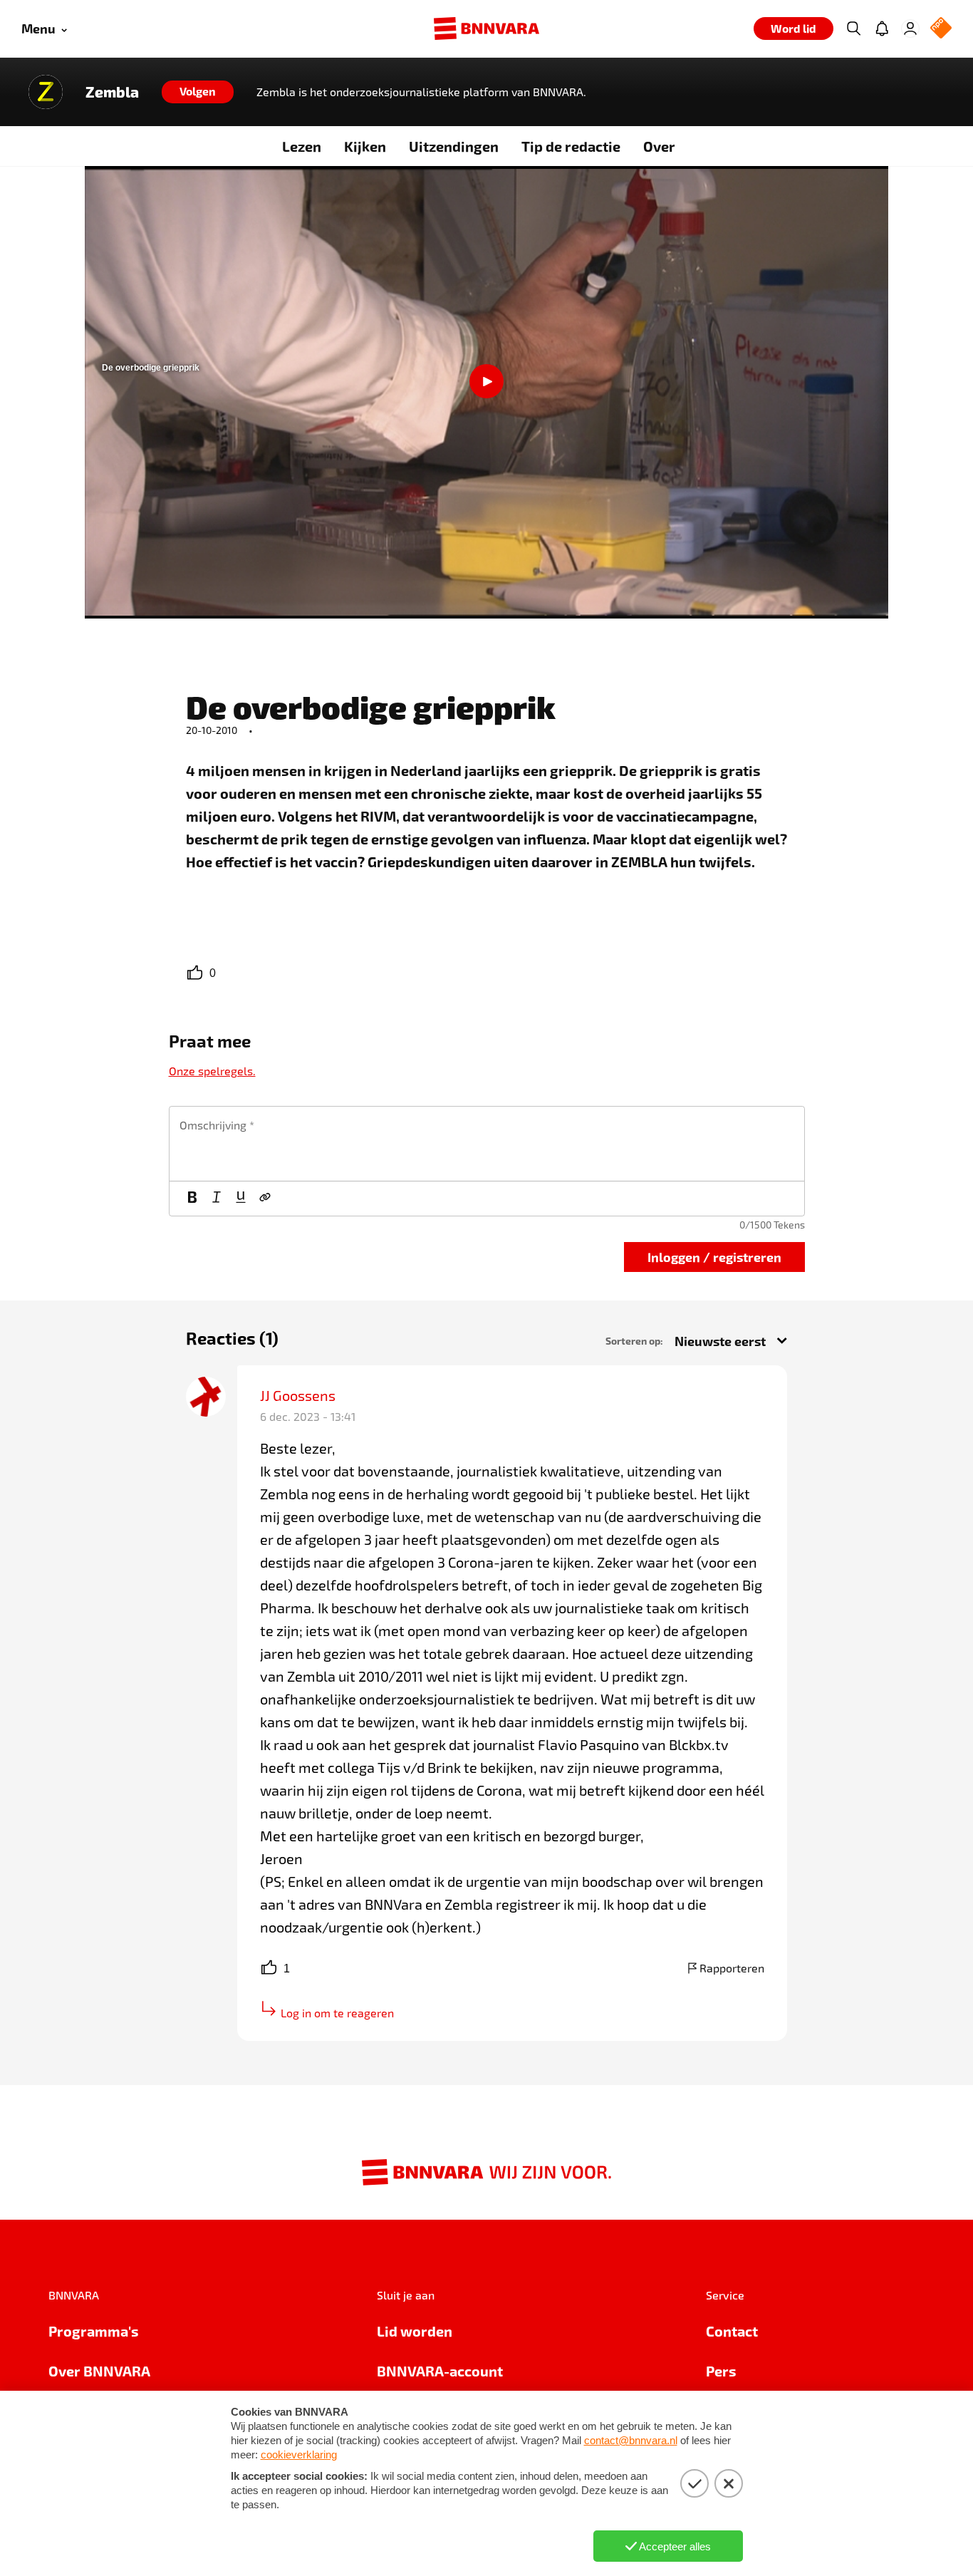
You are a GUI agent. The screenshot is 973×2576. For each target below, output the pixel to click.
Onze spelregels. (212, 1071)
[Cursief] (217, 1199)
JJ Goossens (298, 1395)
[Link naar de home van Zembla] (46, 92)
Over (659, 146)
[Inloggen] (910, 29)
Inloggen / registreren (714, 1257)
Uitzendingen (454, 146)
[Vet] (192, 1199)
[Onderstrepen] (241, 1199)
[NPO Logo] (941, 29)
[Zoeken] (853, 29)
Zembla (112, 92)
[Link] (265, 1199)
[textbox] (487, 1144)
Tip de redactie (571, 146)
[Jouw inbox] (882, 29)
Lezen (302, 146)
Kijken (365, 146)
